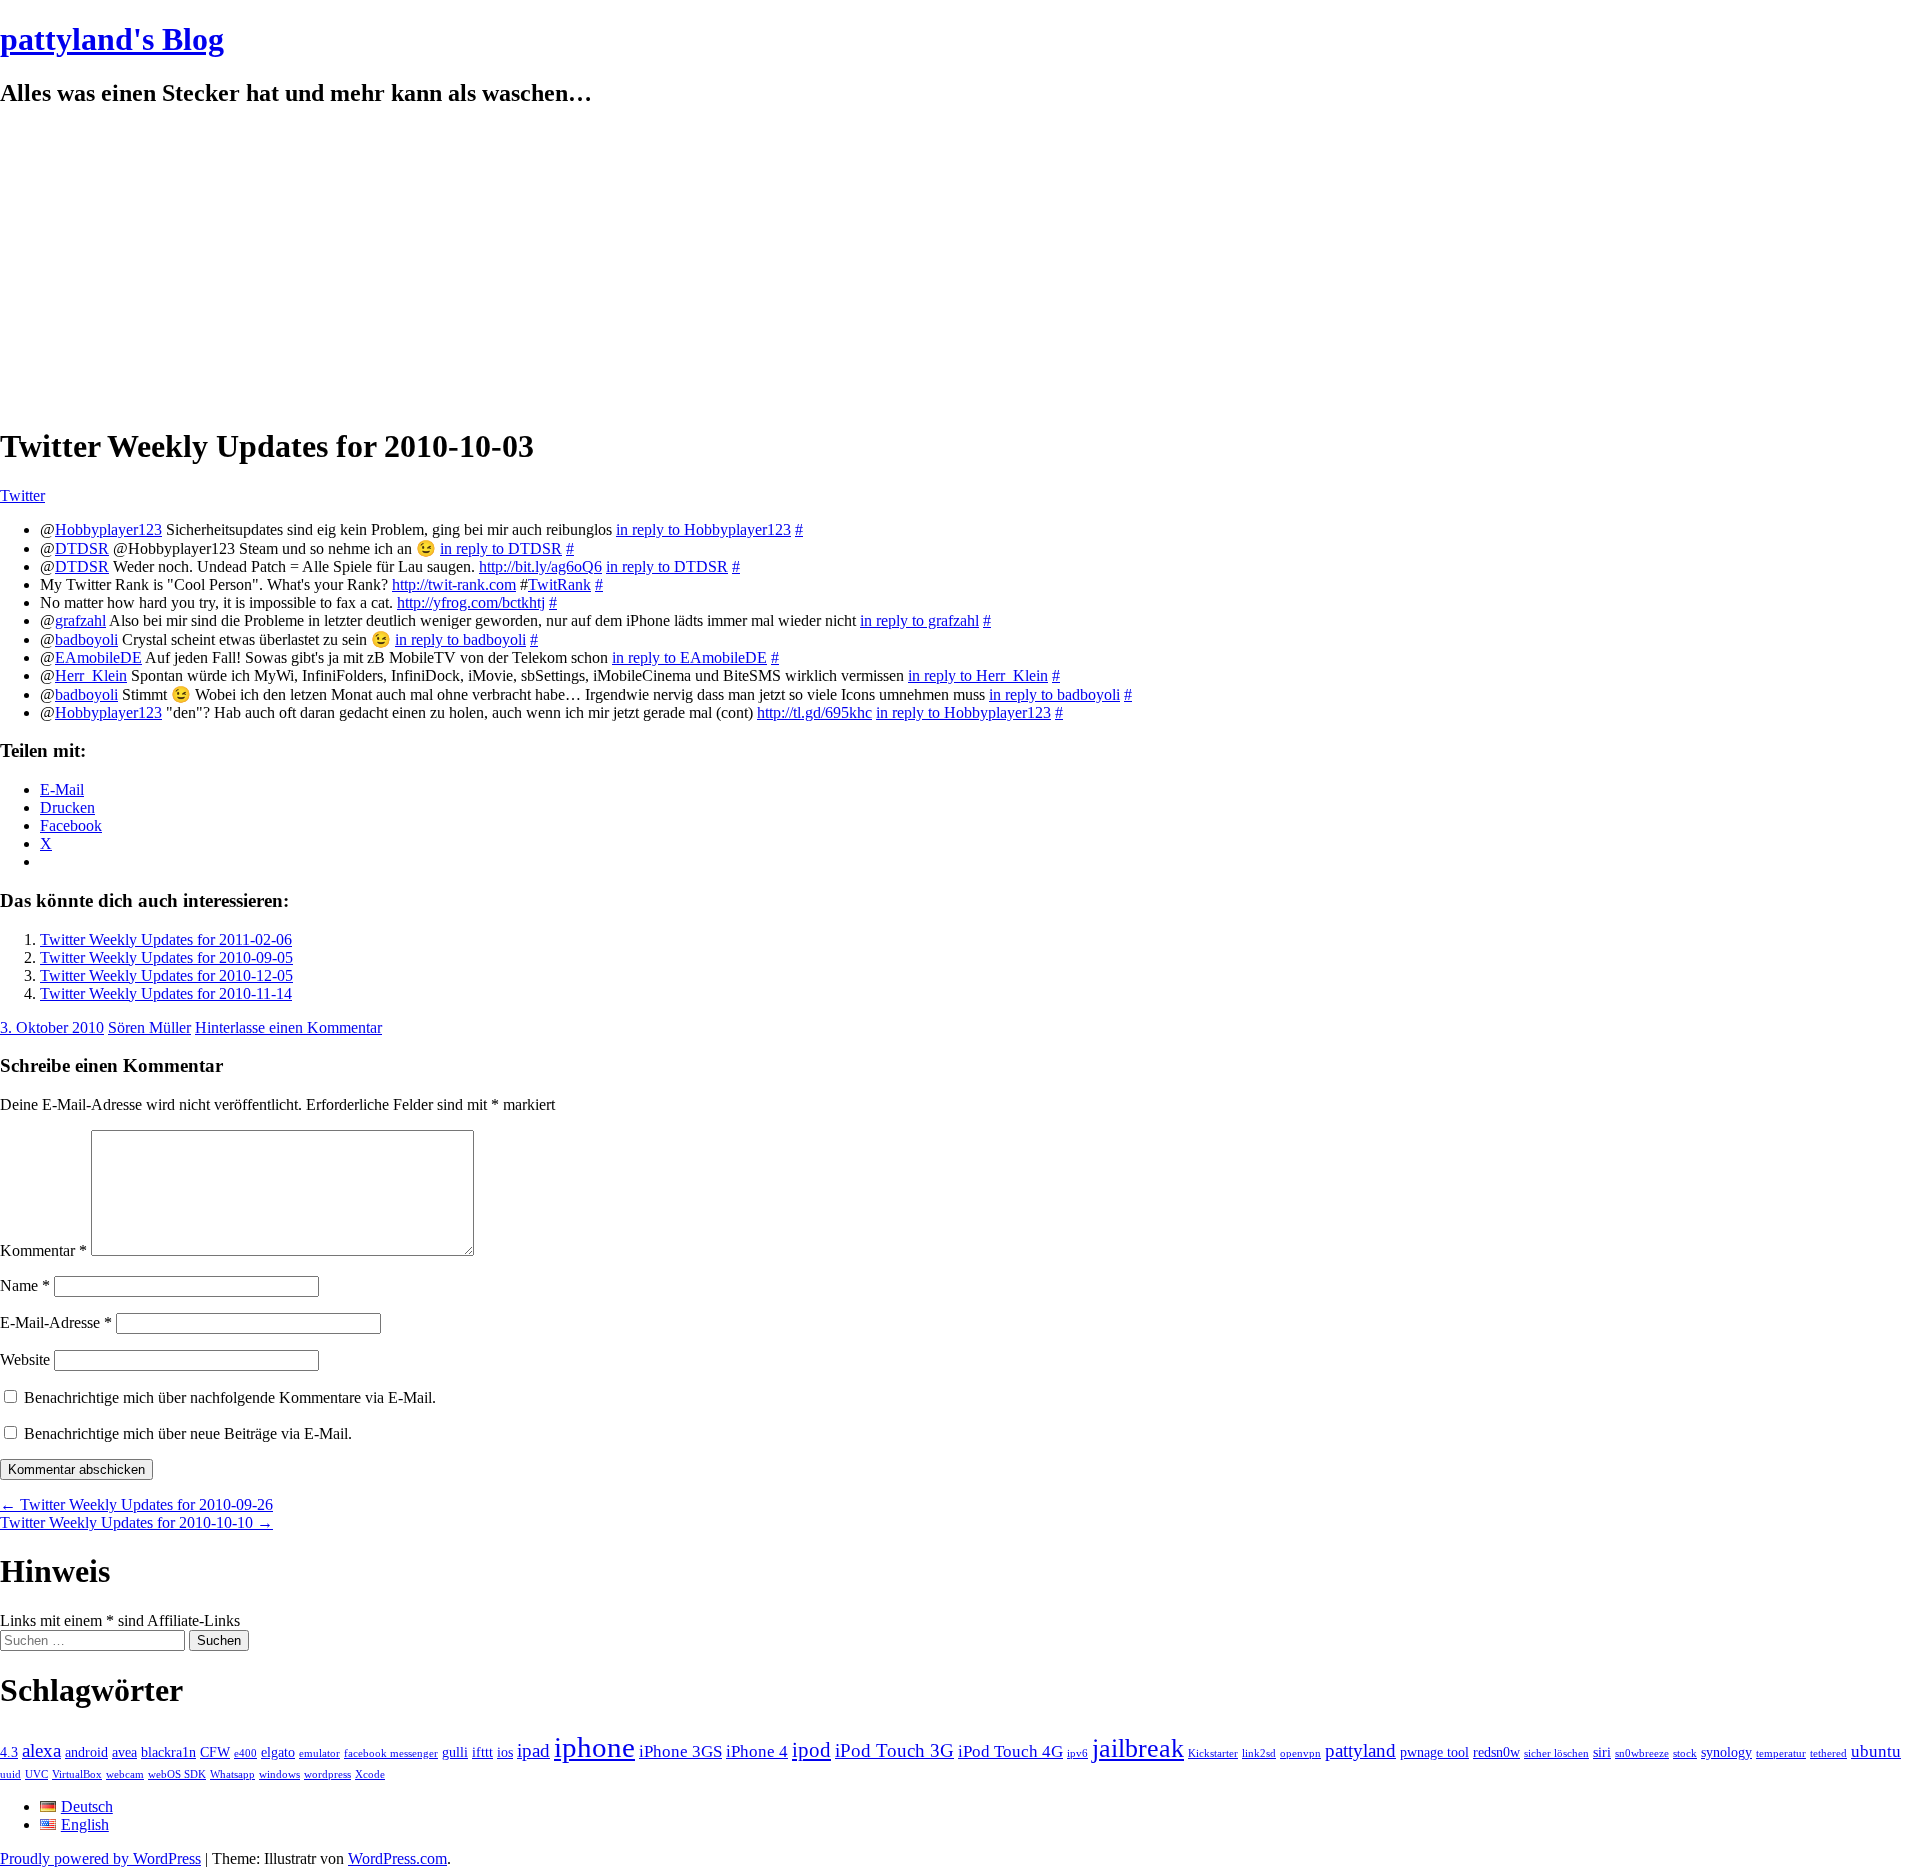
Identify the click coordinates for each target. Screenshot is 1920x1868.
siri (1602, 1752)
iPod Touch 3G (894, 1750)
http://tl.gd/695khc (814, 712)
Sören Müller (149, 1027)
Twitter (22, 495)
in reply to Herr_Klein (978, 675)
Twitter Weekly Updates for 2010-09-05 (166, 957)
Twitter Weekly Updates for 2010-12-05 (166, 975)
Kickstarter (1213, 1753)
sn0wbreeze (1642, 1753)
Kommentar (43, 1250)
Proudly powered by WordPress (100, 1858)
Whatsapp (232, 1774)
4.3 (9, 1752)
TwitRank (559, 584)
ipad (533, 1750)
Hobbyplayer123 (108, 529)
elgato (278, 1752)
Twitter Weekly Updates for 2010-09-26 (136, 1504)
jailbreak (1138, 1748)
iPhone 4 (757, 1751)
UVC (36, 1774)
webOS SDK (177, 1774)
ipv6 (1077, 1753)
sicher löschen (1556, 1753)
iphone (594, 1747)
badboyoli (86, 639)
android (86, 1752)
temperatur (1781, 1753)
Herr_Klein (91, 675)
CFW (215, 1752)
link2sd (1259, 1753)
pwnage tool (1434, 1752)
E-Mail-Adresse (56, 1322)
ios (505, 1752)
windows (279, 1774)
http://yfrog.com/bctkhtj (471, 602)
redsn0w (1496, 1752)
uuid (10, 1774)
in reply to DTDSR (501, 548)
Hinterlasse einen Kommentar (288, 1027)
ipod (811, 1750)
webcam (125, 1774)
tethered (1828, 1753)
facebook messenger (391, 1753)
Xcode (370, 1774)
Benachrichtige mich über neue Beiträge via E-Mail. (188, 1433)
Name (25, 1285)
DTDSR (82, 548)
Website (25, 1359)
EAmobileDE (98, 657)
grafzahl (80, 620)
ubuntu (1876, 1751)
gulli (455, 1752)
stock (1685, 1753)
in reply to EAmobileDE (689, 657)
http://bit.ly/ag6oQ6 (540, 566)
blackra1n (168, 1752)
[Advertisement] (960, 267)
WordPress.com (397, 1858)
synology (1726, 1752)
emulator (319, 1753)
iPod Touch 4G (1010, 1751)
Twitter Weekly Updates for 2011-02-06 (166, 939)
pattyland (1360, 1750)
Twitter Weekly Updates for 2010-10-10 (136, 1522)
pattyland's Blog (112, 39)
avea (124, 1752)
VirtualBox (77, 1774)
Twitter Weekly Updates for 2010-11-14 (166, 993)
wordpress (327, 1774)
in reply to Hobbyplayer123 (703, 529)
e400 (245, 1753)
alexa (41, 1750)
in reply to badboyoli (460, 639)
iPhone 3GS (680, 1751)
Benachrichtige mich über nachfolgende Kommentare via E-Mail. (230, 1397)
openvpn (1300, 1753)
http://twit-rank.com (454, 584)
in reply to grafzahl (919, 620)
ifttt (482, 1752)
